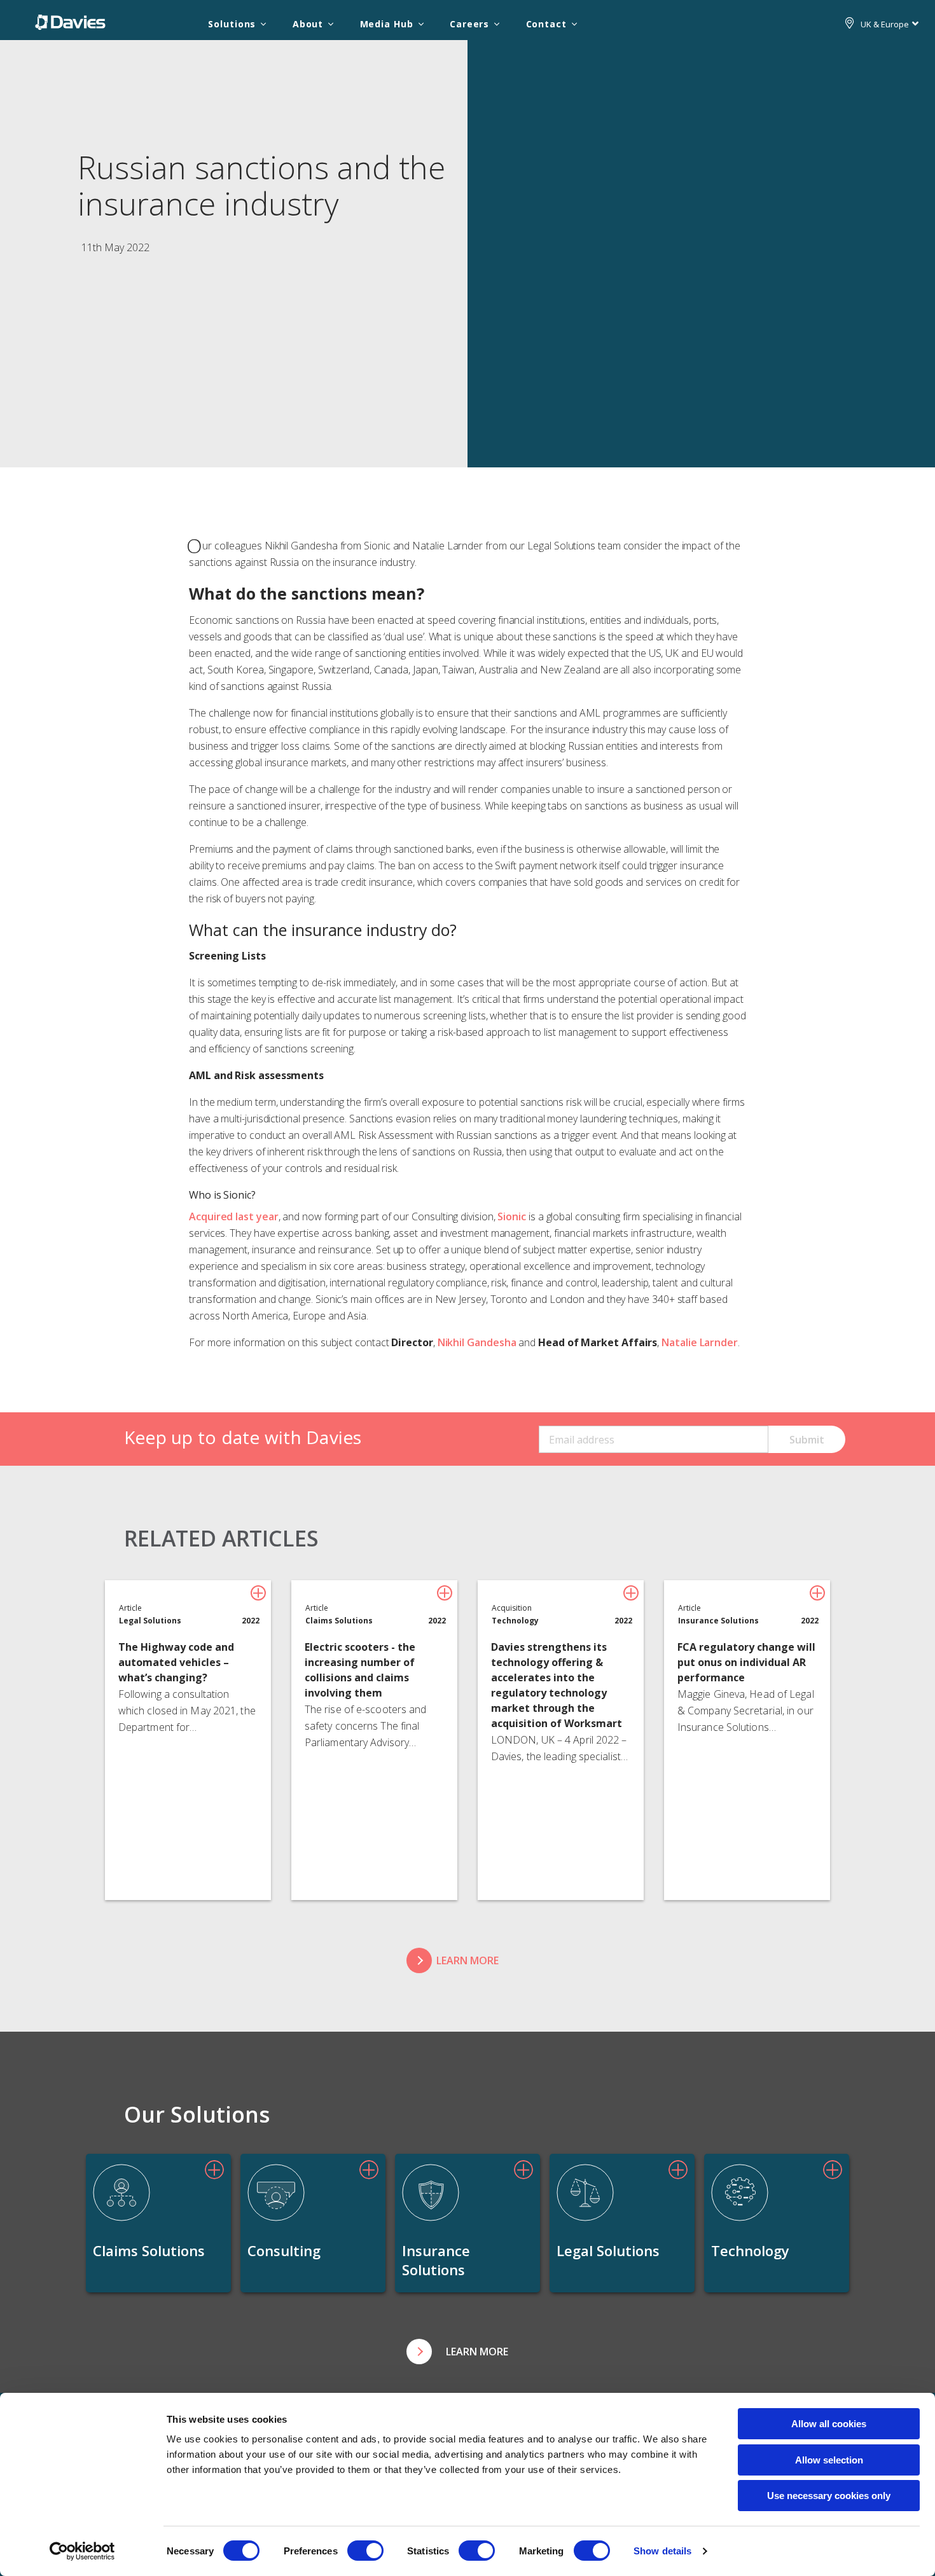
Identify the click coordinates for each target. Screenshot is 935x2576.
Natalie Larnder (700, 1342)
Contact (546, 24)
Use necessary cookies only (829, 2496)
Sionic (512, 1216)
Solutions (232, 24)
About (308, 24)
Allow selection (829, 2460)
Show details (662, 2551)
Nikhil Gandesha (477, 1342)
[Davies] (70, 22)
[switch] (365, 2551)
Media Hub (387, 24)
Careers (469, 24)
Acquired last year (234, 1216)
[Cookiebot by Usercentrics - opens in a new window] (82, 2551)
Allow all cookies (829, 2424)
